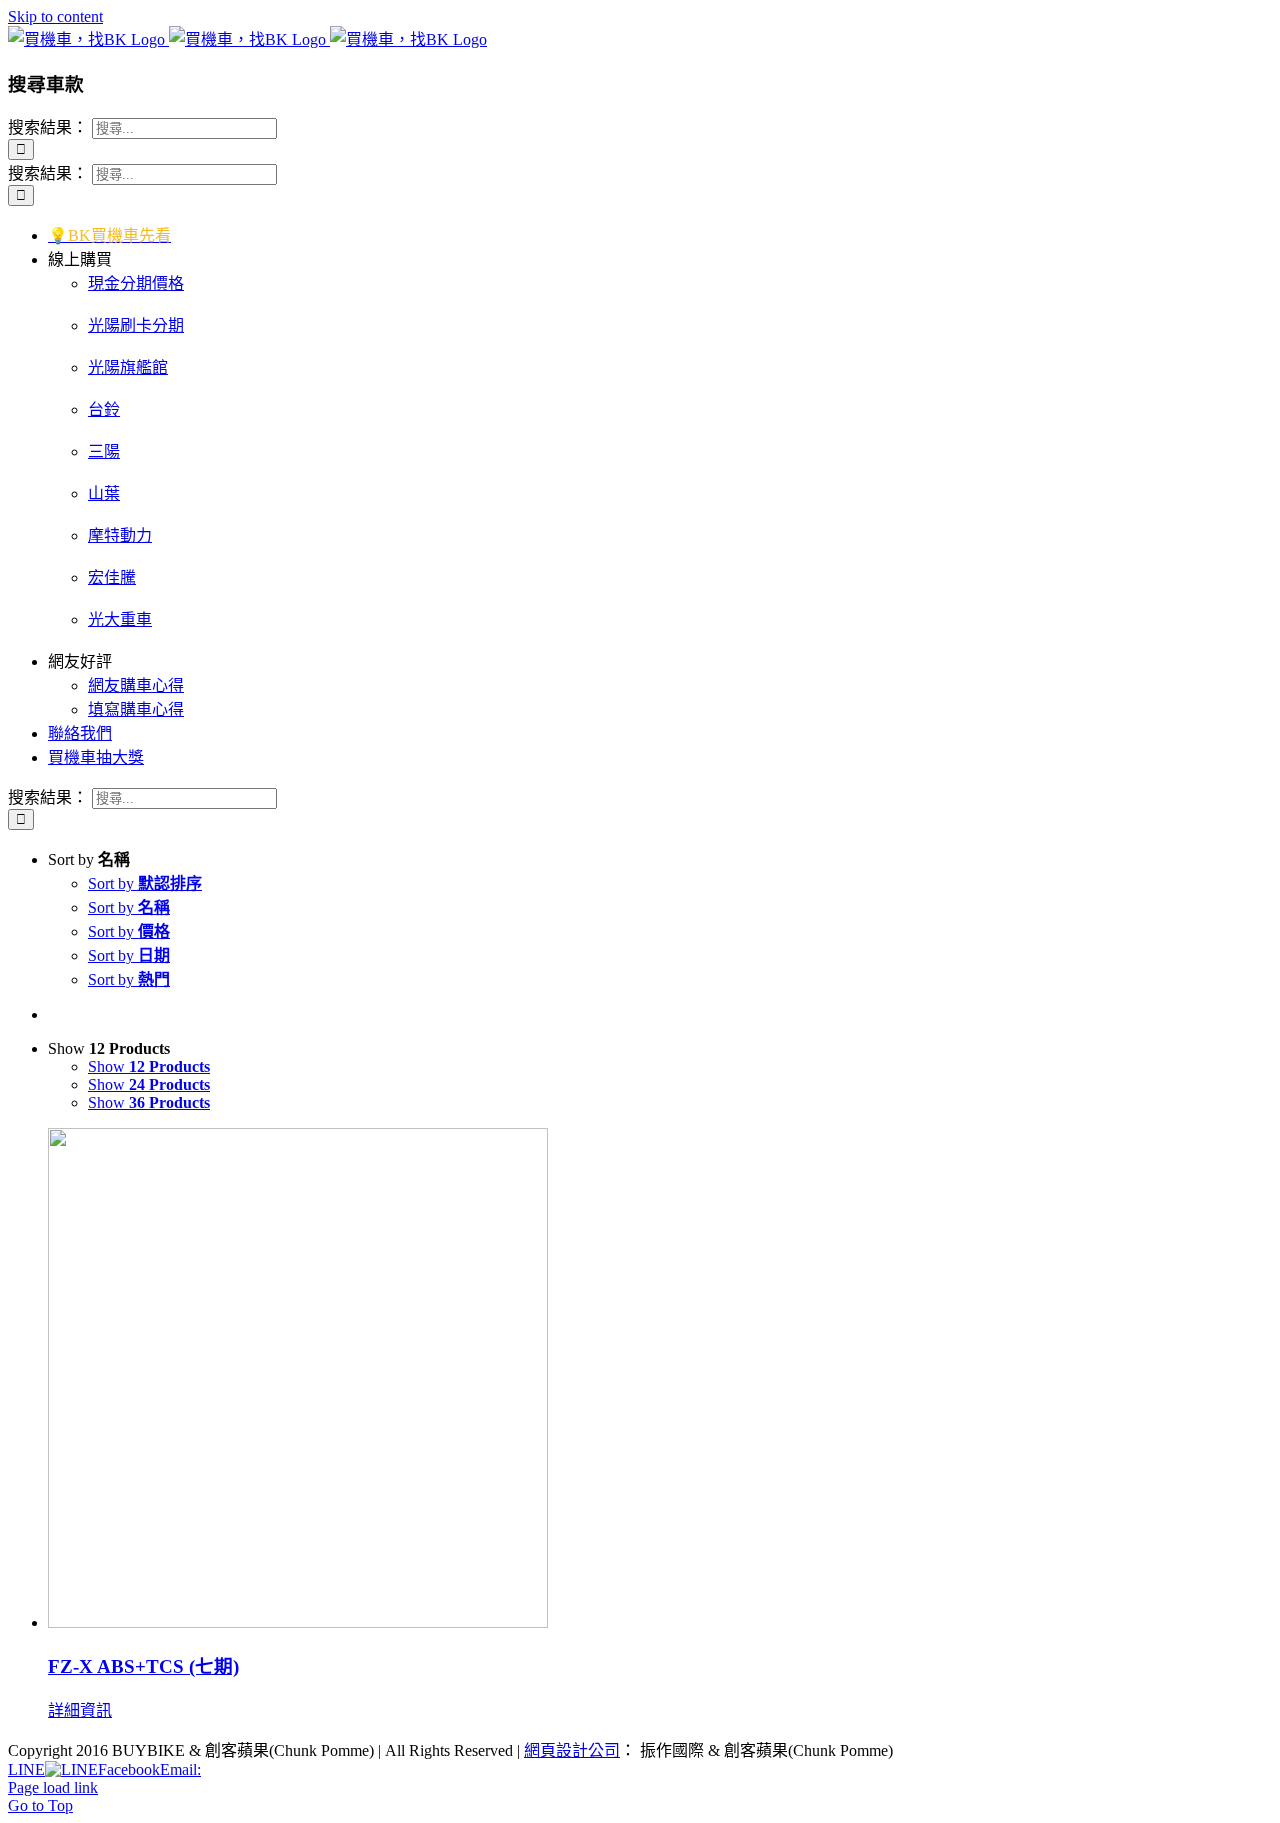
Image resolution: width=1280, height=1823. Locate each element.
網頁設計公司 (572, 1750)
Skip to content (55, 16)
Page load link (53, 1787)
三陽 (104, 451)
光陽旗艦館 (128, 367)
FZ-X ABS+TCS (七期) (143, 1666)
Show (149, 1066)
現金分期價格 (136, 283)
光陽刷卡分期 (136, 325)
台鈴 (104, 409)
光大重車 (120, 619)
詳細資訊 (80, 1710)
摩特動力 (120, 535)
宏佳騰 (112, 577)
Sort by (145, 883)
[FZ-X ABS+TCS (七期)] (660, 1380)
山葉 (104, 493)
